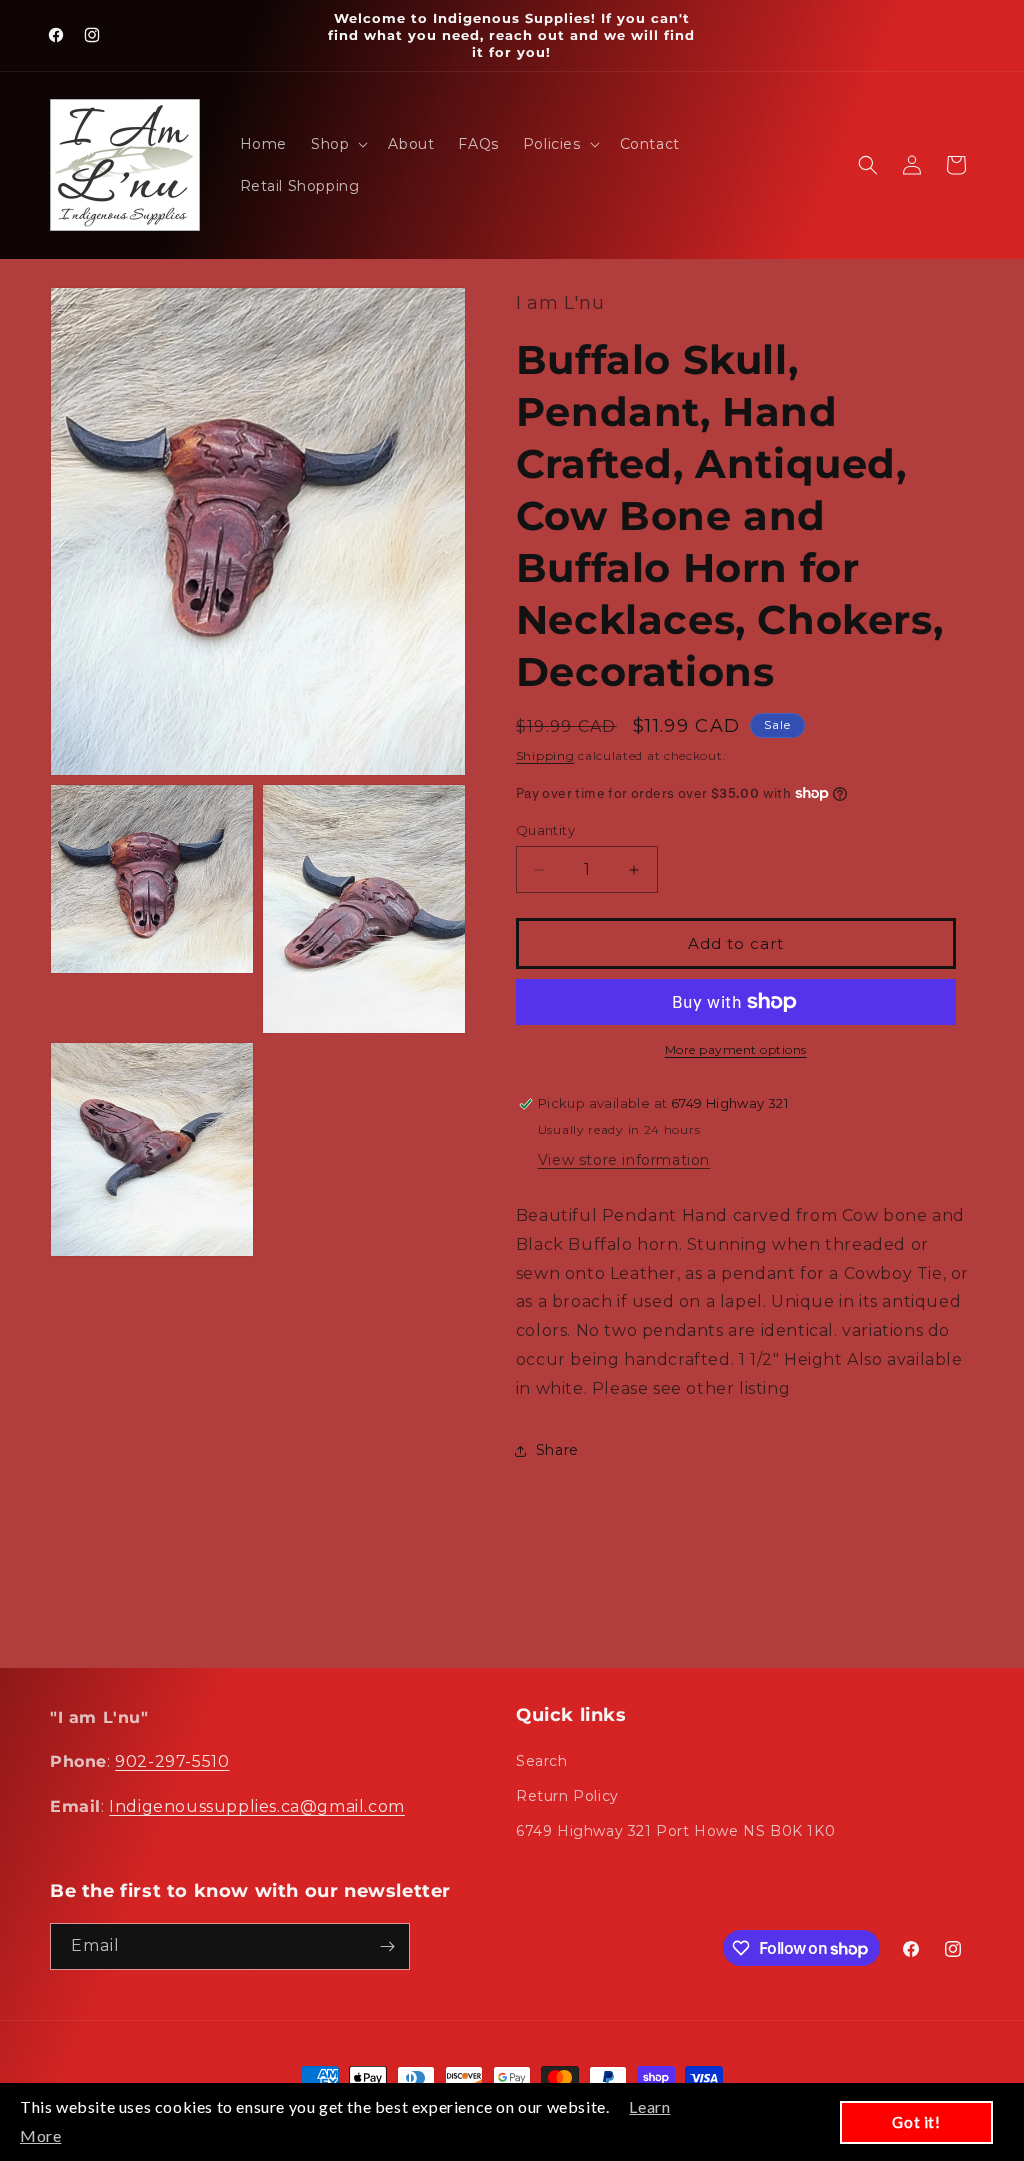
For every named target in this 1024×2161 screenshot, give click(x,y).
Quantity (545, 830)
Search (542, 1761)
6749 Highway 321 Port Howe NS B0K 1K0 (675, 1831)
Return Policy (567, 1796)
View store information (624, 1160)
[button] (337, 144)
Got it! (916, 2122)
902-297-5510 (172, 1761)
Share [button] (557, 1450)
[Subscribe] (387, 1946)
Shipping (545, 755)
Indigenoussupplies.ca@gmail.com (257, 1806)
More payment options (736, 1049)
